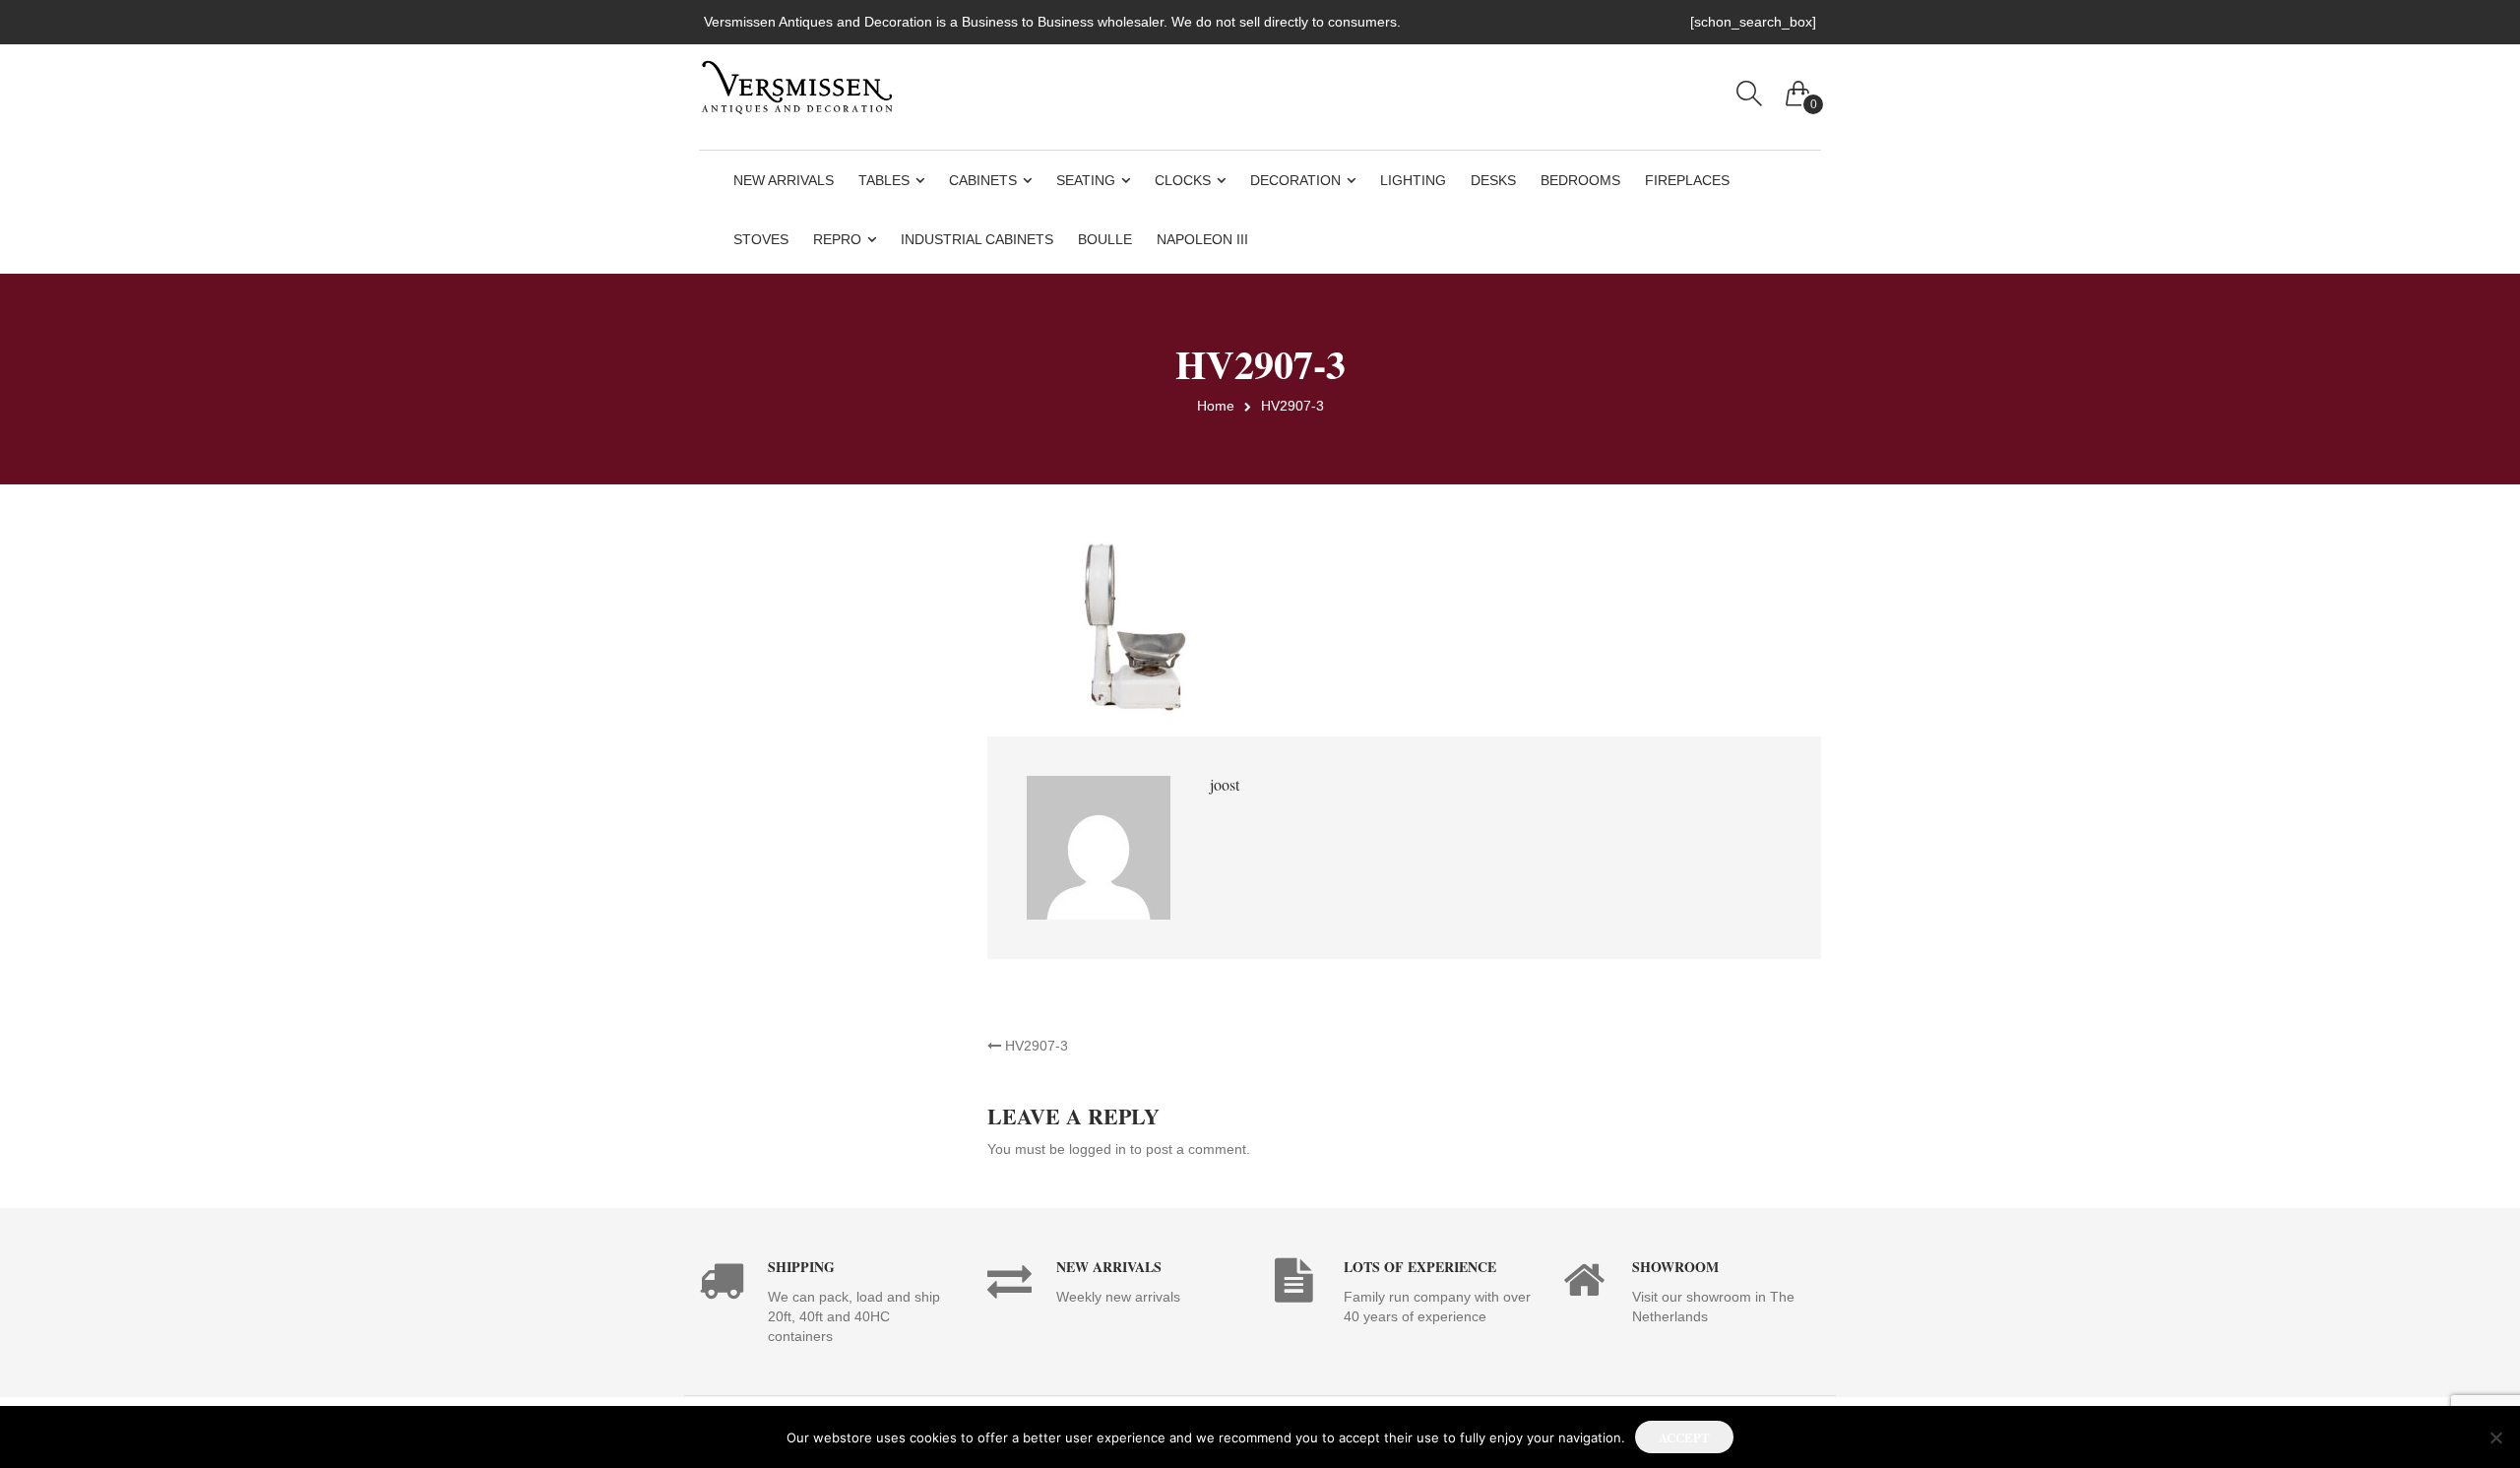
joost (1225, 784)
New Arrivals (784, 180)
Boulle (1105, 239)
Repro (837, 239)
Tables (884, 180)
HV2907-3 (1035, 1046)
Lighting (1413, 180)
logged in (1098, 1149)
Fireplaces (1687, 180)
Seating (1086, 180)
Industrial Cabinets (977, 239)
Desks (1493, 180)
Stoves (761, 239)
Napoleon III (1202, 239)
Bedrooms (1580, 180)
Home (1216, 406)
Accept (1684, 1437)
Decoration (1295, 180)
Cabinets (983, 180)
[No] (2495, 1437)
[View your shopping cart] (1798, 89)
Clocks (1183, 180)
